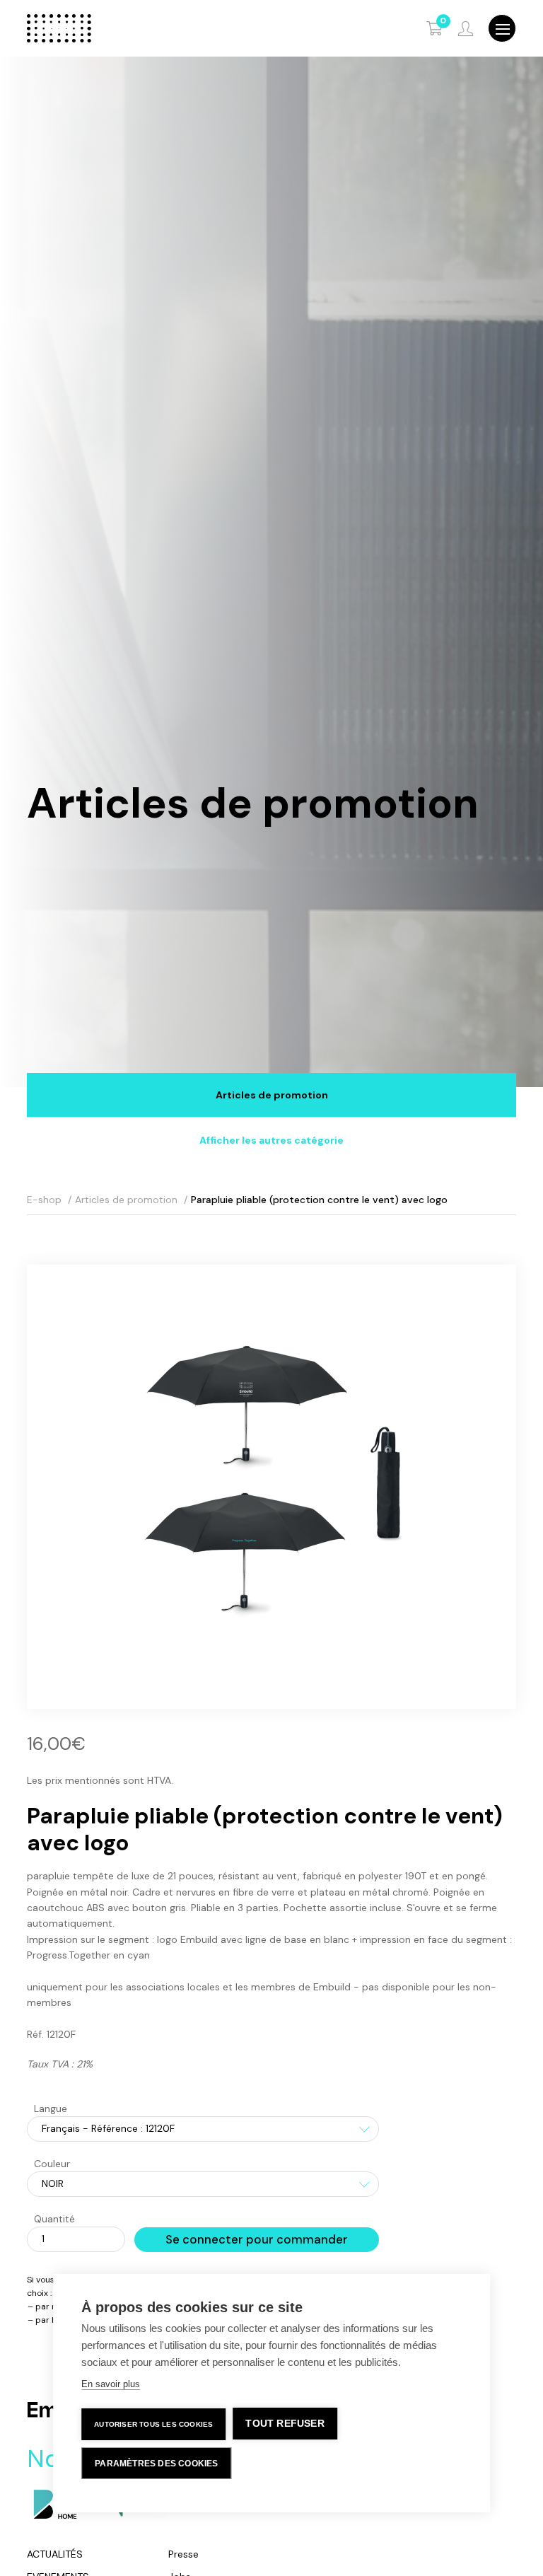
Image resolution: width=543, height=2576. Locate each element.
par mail (52, 2307)
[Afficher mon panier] (435, 28)
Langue (51, 2108)
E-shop (44, 1200)
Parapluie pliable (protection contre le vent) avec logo (319, 1200)
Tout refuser (285, 2424)
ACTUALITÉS (55, 2554)
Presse (183, 2554)
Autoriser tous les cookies (153, 2424)
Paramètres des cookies (156, 2464)
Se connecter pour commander (257, 2239)
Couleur (52, 2164)
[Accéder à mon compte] (466, 29)
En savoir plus (111, 2384)
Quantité (54, 2219)
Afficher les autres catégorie (271, 1140)
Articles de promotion (272, 1095)
